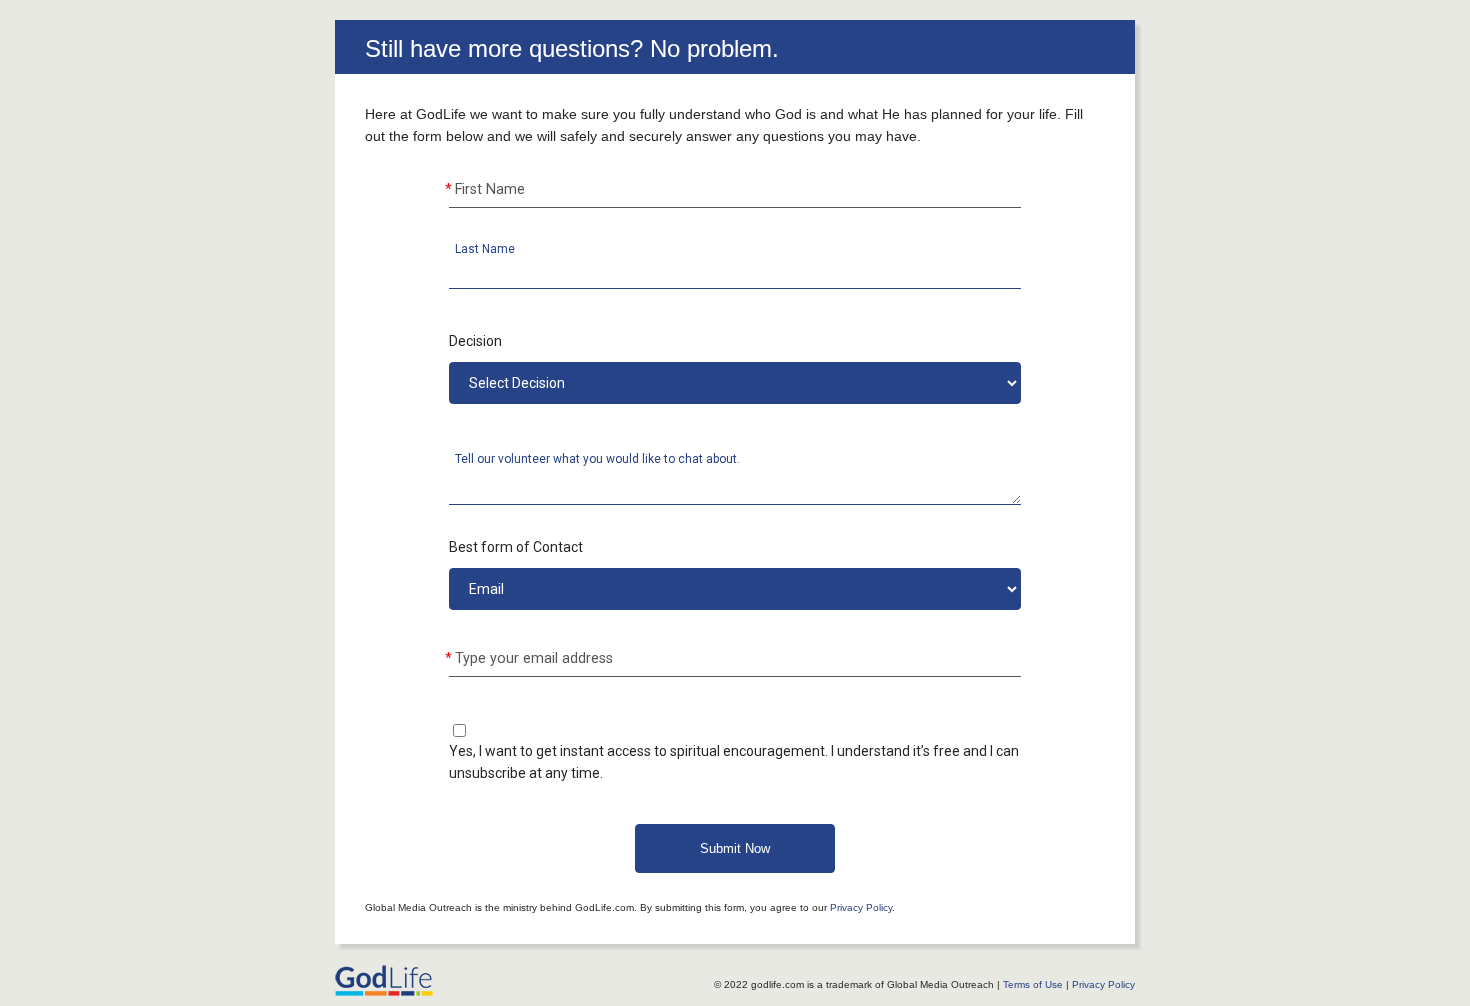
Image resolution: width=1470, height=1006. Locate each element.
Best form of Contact (516, 547)
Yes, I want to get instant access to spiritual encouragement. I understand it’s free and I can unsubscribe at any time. (734, 762)
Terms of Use (1033, 984)
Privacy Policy (861, 907)
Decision (475, 341)
